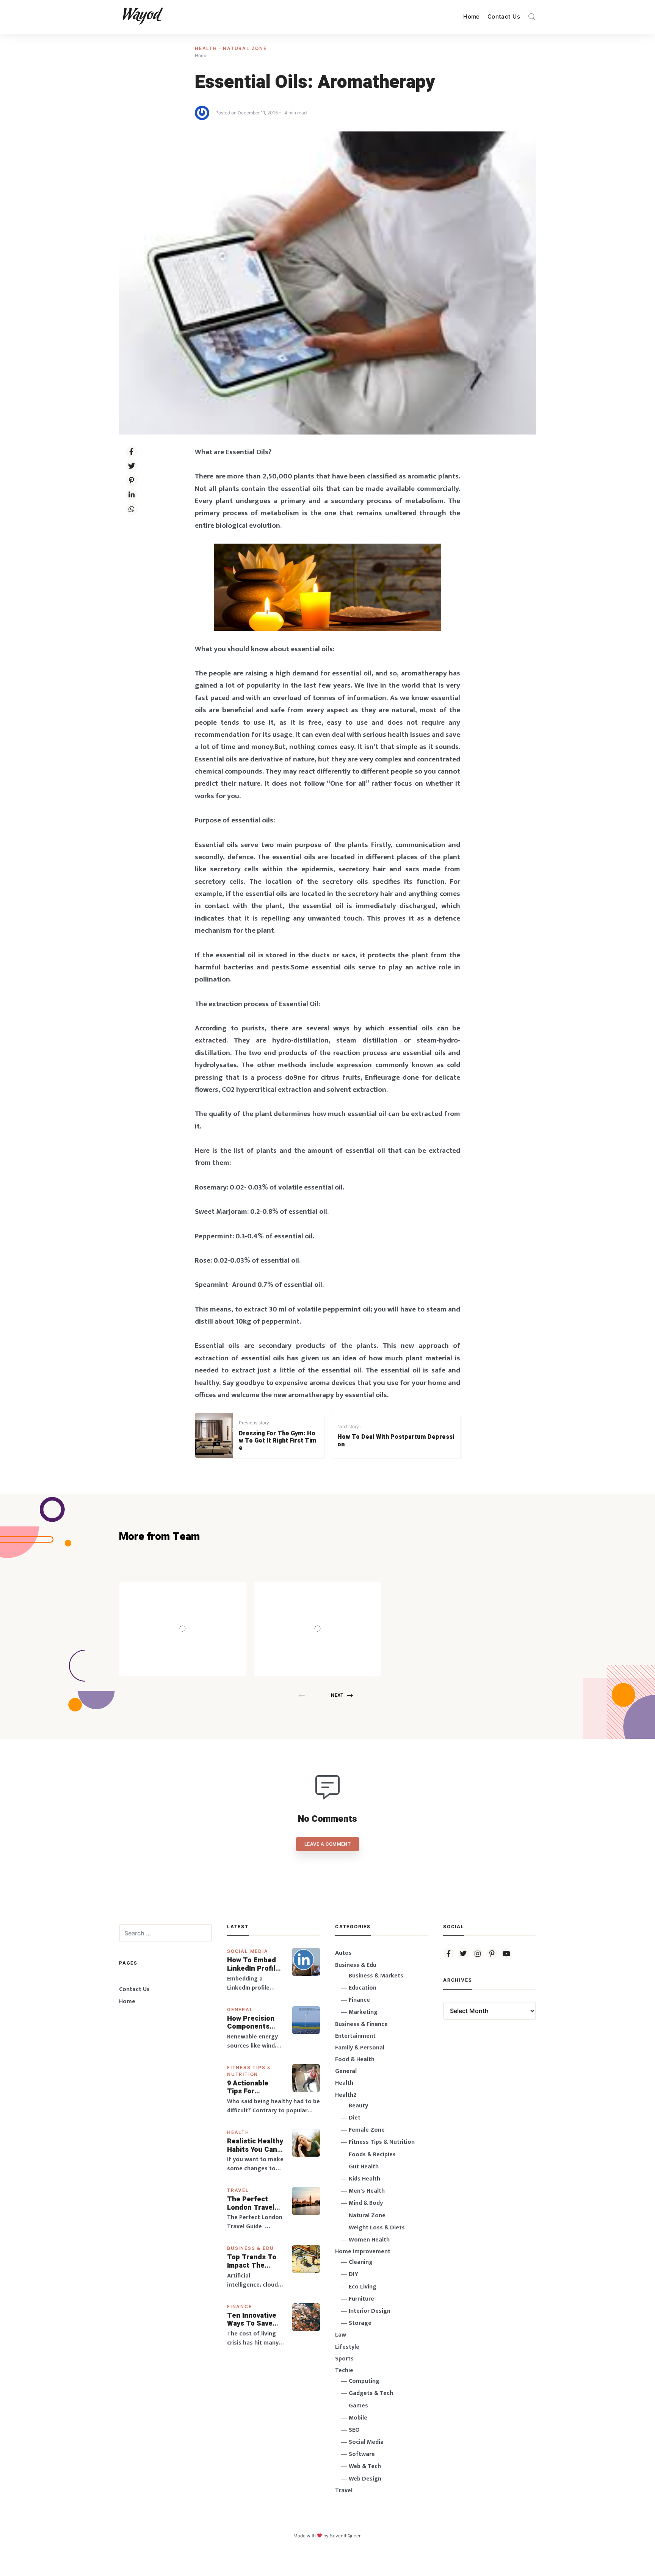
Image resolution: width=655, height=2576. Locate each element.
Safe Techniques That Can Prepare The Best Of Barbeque (329, 1612)
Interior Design (370, 2311)
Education (363, 1988)
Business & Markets (376, 1976)
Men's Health (367, 2191)
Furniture (361, 2299)
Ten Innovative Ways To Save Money (252, 2320)
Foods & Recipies (194, 1593)
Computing (364, 2381)
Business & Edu (251, 2248)
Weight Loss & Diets (377, 2228)
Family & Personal (360, 2048)
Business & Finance (361, 2024)
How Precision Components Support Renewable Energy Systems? (256, 2023)
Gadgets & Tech (371, 2393)
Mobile (358, 2418)
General (240, 2009)
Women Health (369, 2240)
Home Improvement (363, 2252)
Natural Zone (245, 48)
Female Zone (367, 2130)
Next (337, 1695)
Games (358, 2406)
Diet (355, 2118)
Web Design (365, 2479)
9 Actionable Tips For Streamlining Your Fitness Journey (248, 2088)
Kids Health (364, 2179)
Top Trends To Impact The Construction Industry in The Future (252, 2261)
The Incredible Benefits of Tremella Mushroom (198, 1612)
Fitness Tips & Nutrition (382, 2142)
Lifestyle (347, 2347)
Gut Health (364, 2167)
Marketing (363, 2012)
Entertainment (355, 2036)
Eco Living (363, 2287)
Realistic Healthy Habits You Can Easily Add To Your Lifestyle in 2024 (255, 2145)
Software (362, 2454)
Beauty (358, 2106)
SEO (354, 2430)
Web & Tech (365, 2466)
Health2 (346, 2095)
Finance (240, 2306)
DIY (353, 2274)
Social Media (248, 1951)
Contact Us (504, 16)
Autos (343, 1953)
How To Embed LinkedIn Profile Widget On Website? (253, 1964)
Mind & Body (366, 2203)
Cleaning (361, 2262)
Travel (238, 2190)
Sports (344, 2359)
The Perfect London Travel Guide (251, 2203)
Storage (360, 2323)
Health (207, 48)
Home (472, 16)
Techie (344, 2370)
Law (341, 2335)
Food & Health (355, 2059)
